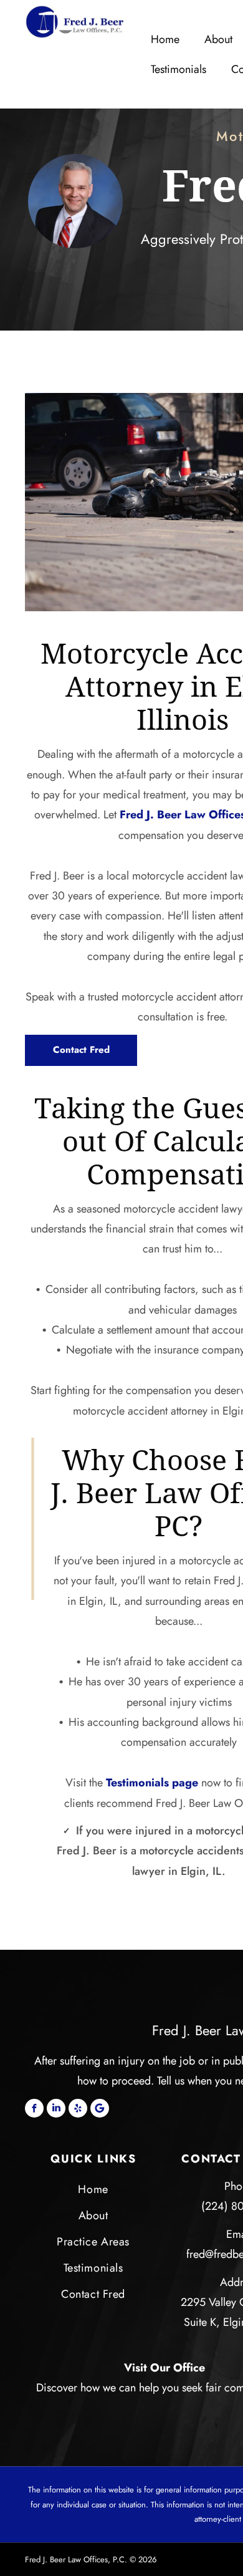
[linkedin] (56, 2108)
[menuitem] (93, 2189)
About (218, 39)
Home (165, 39)
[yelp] (78, 2108)
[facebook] (34, 2108)
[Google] (100, 2108)
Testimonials (179, 69)
